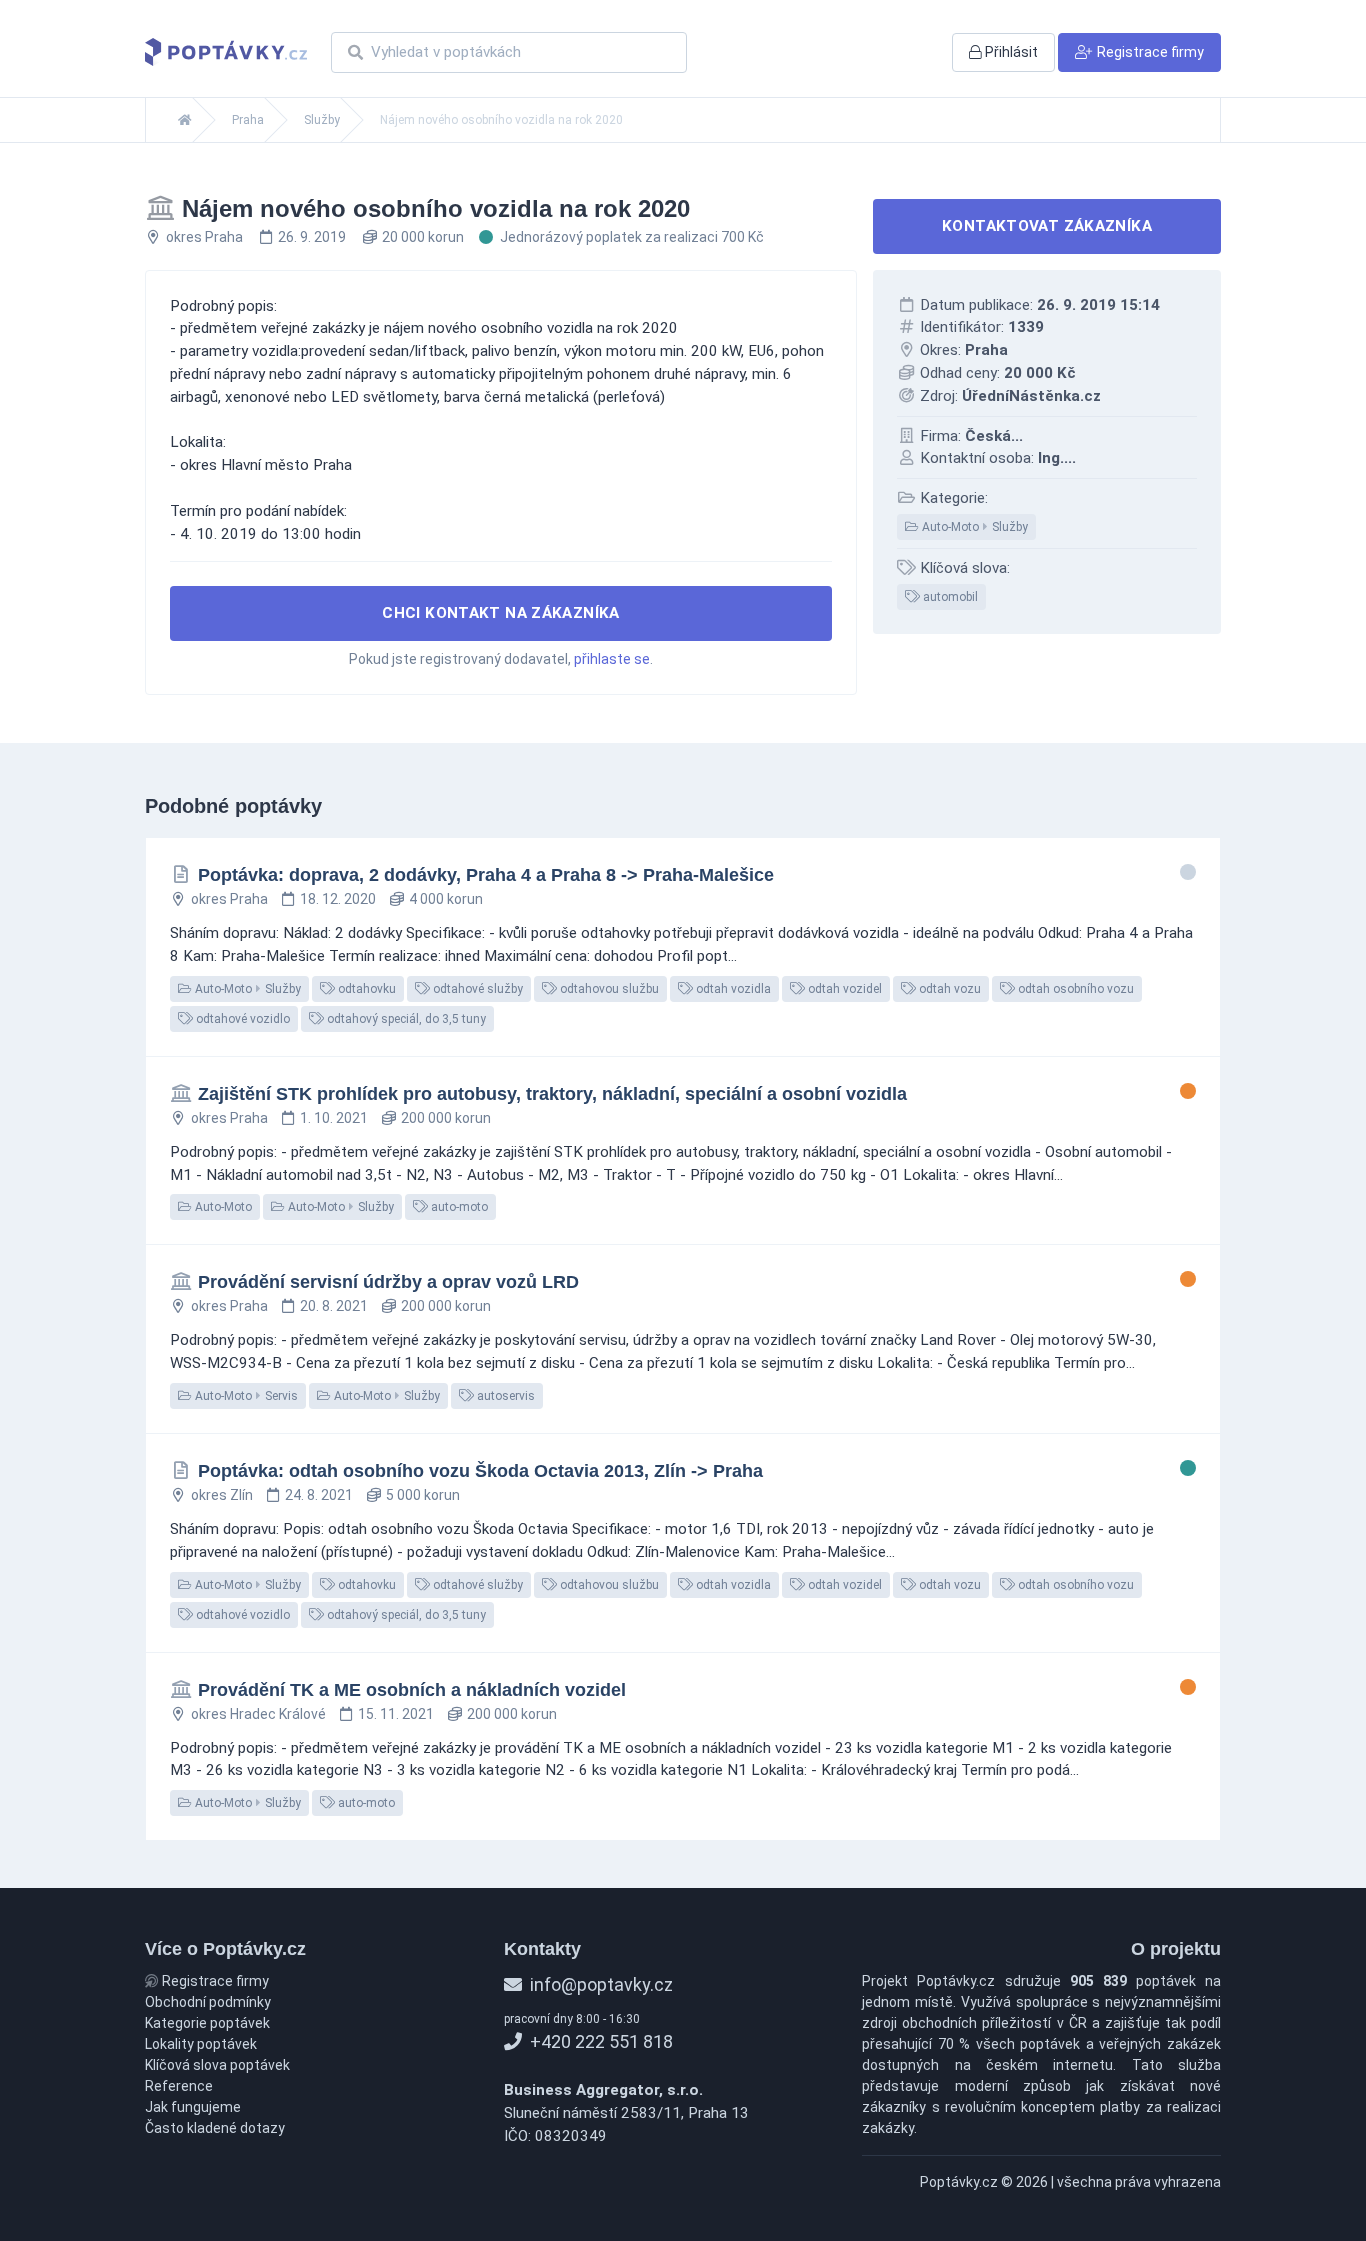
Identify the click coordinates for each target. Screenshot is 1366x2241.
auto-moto (458, 1207)
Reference (179, 2086)
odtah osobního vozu (1074, 989)
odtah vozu (948, 989)
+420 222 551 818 (599, 2041)
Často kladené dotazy (215, 2128)
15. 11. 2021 (396, 1714)
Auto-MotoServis (245, 1396)
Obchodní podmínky (208, 2002)
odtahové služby (476, 989)
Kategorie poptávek (207, 2023)
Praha (248, 120)
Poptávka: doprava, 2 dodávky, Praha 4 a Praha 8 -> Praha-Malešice (486, 875)
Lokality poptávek (201, 2044)
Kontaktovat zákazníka (1047, 226)
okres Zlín (222, 1495)
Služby (322, 120)
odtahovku (365, 989)
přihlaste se (612, 659)
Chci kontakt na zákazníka (501, 613)
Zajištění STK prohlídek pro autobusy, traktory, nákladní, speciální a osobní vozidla (552, 1094)
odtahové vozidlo (241, 1019)
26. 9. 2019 (312, 237)
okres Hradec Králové (258, 1714)
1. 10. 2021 (334, 1118)
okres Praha (204, 237)
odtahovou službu (608, 989)
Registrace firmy (214, 1981)
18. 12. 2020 (338, 899)
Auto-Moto (222, 1207)
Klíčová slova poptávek (217, 2065)
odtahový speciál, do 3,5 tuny (405, 1019)
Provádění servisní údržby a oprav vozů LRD (388, 1282)
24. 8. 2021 (319, 1495)
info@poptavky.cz (599, 1984)
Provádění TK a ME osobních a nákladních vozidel (412, 1690)
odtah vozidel (843, 989)
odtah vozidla (732, 989)
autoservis (504, 1396)
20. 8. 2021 (334, 1306)
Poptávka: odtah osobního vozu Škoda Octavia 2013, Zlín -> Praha (480, 1471)
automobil (949, 597)
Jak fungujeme (193, 2107)
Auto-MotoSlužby (973, 527)
